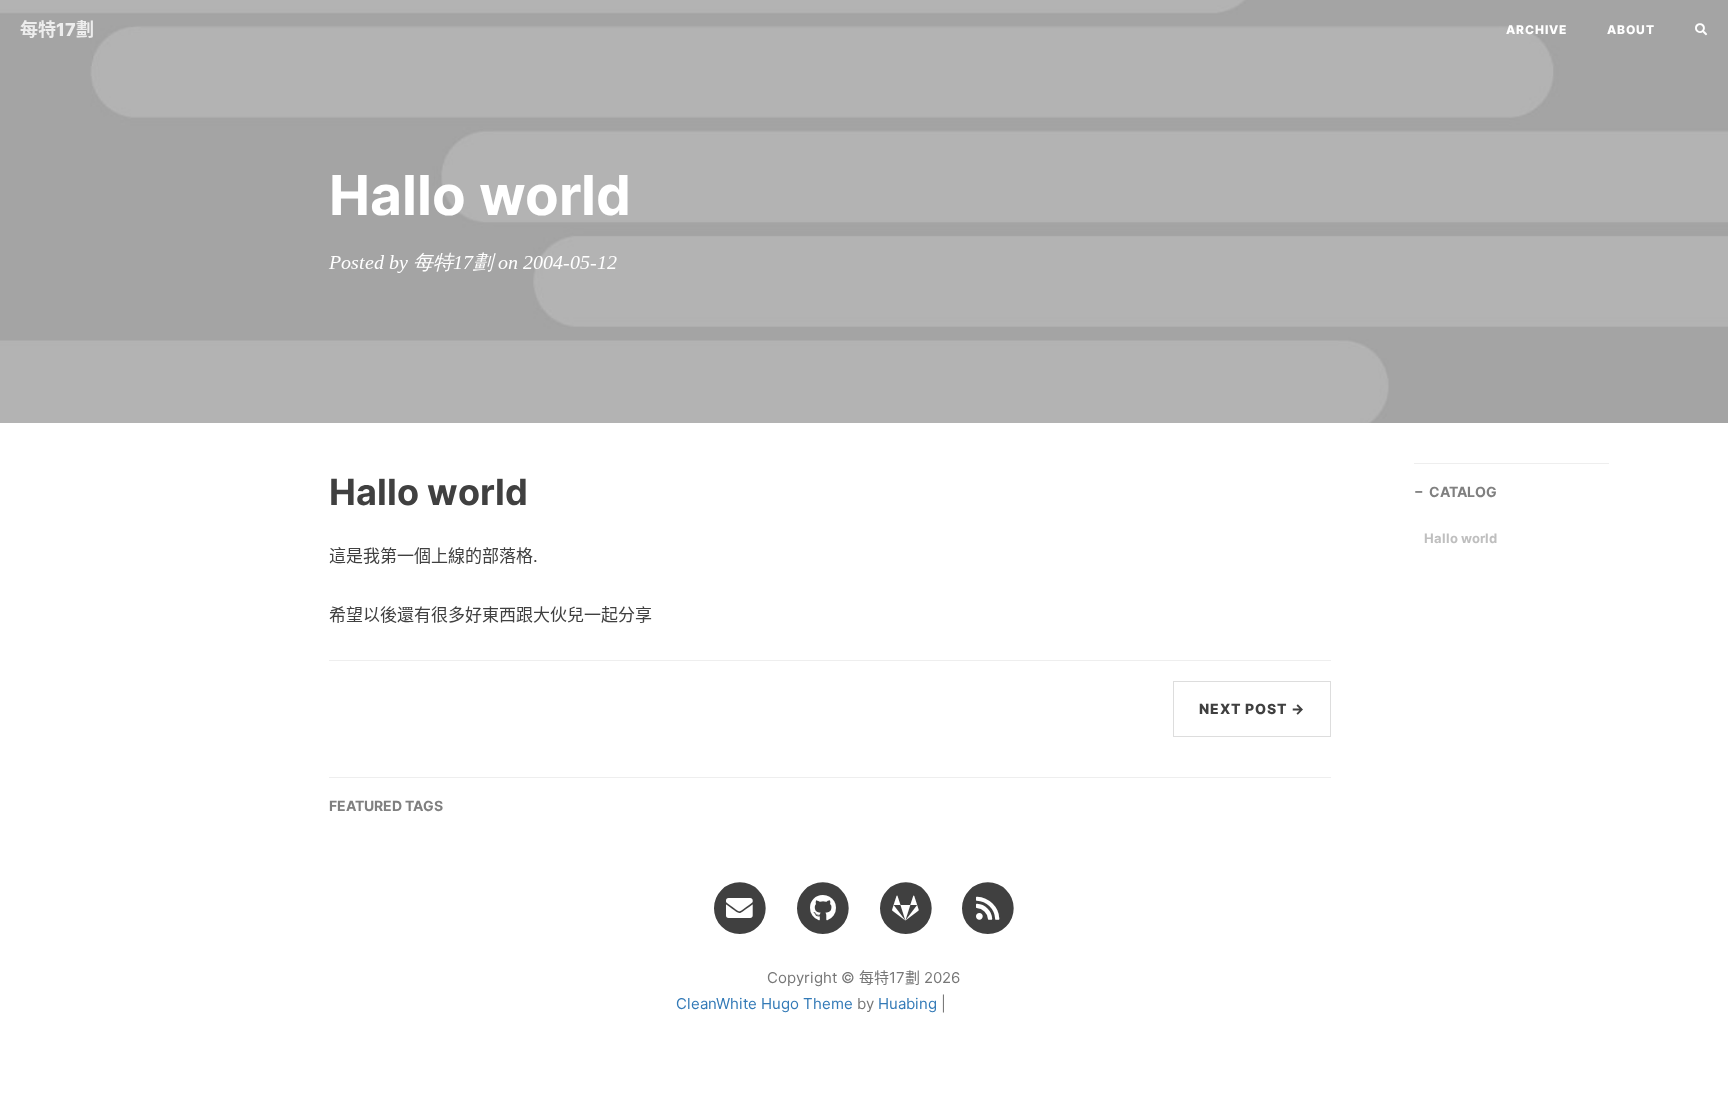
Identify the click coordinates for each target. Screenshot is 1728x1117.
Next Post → (1252, 708)
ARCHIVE (1536, 29)
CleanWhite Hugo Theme (764, 1003)
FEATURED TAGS (386, 805)
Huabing (907, 1003)
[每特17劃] (988, 907)
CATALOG (1463, 491)
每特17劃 (57, 29)
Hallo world (1460, 538)
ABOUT (1631, 29)
